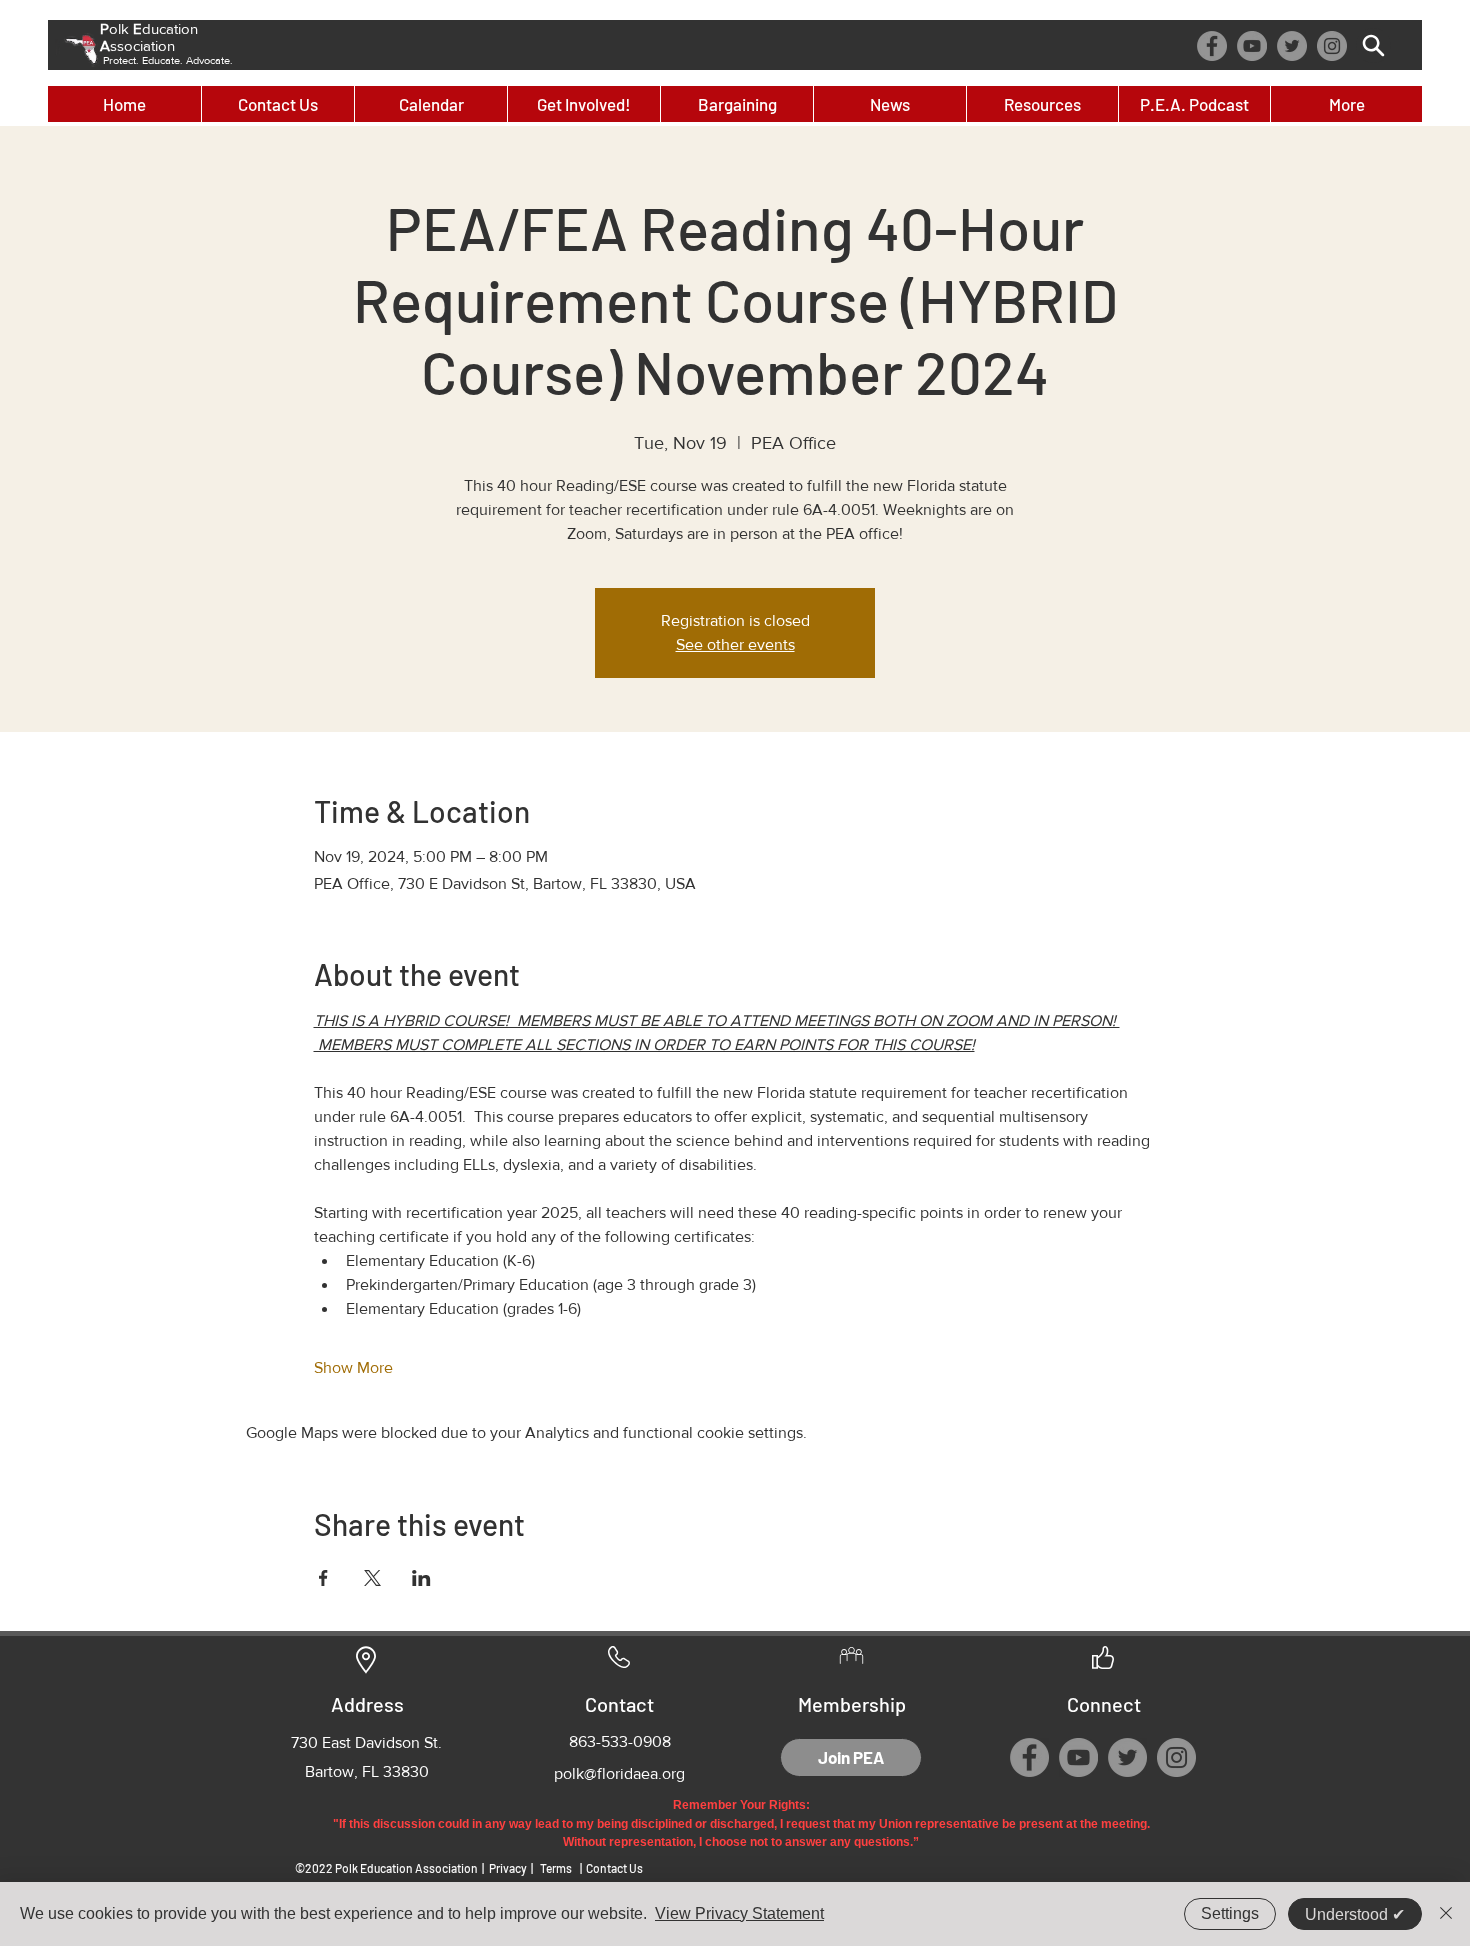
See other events (735, 644)
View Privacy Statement (739, 1913)
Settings (1230, 1913)
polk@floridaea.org (619, 1773)
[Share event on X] (372, 1578)
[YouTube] (1252, 46)
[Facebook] (1212, 46)
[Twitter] (1292, 46)
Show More (353, 1367)
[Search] (1373, 45)
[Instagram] (1332, 46)
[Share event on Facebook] (323, 1578)
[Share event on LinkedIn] (421, 1578)
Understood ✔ (1355, 1914)
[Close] (1446, 1914)
